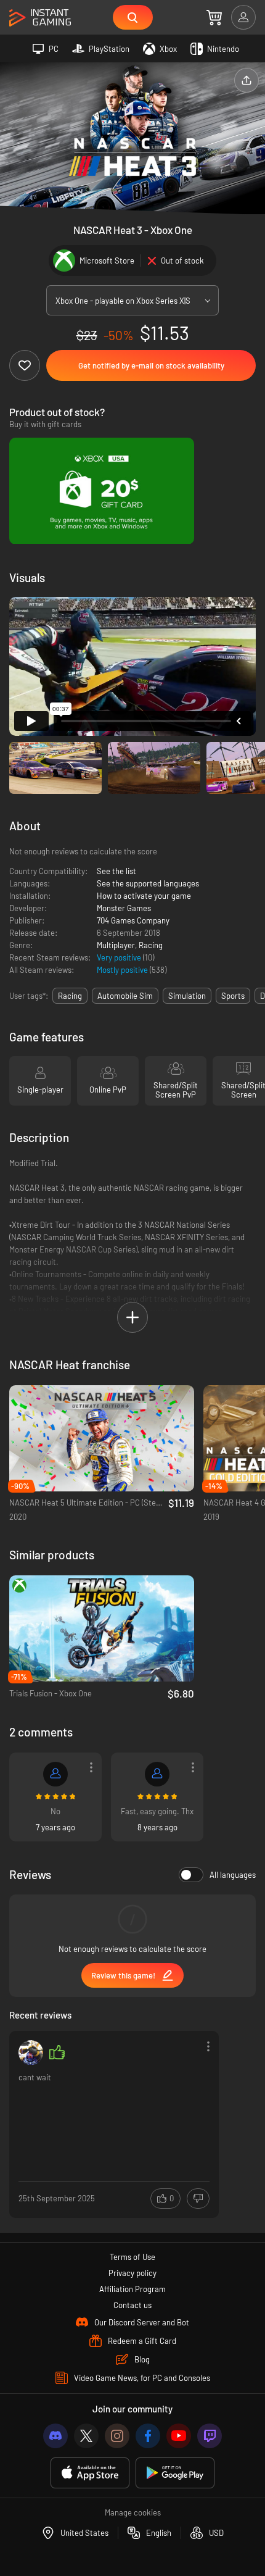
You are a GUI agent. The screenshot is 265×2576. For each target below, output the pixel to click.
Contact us (132, 2305)
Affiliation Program (132, 2289)
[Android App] (175, 2473)
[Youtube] (179, 2436)
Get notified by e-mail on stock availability (151, 365)
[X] (86, 2436)
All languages (233, 1875)
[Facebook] (148, 2436)
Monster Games (124, 908)
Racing (151, 945)
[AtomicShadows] (31, 2053)
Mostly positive (123, 970)
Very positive (120, 957)
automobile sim (125, 996)
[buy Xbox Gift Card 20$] (102, 491)
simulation (187, 996)
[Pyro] (157, 1774)
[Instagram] (117, 2436)
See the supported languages (148, 883)
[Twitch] (210, 2436)
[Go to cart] (214, 17)
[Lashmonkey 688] (55, 1774)
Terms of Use (132, 2257)
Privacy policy (132, 2273)
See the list (116, 871)
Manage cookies (133, 2512)
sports (233, 996)
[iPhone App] (90, 2473)
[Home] (40, 18)
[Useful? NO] (198, 2199)
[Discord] (55, 2436)
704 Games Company (133, 920)
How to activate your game (144, 896)
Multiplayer (116, 945)
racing (70, 996)
